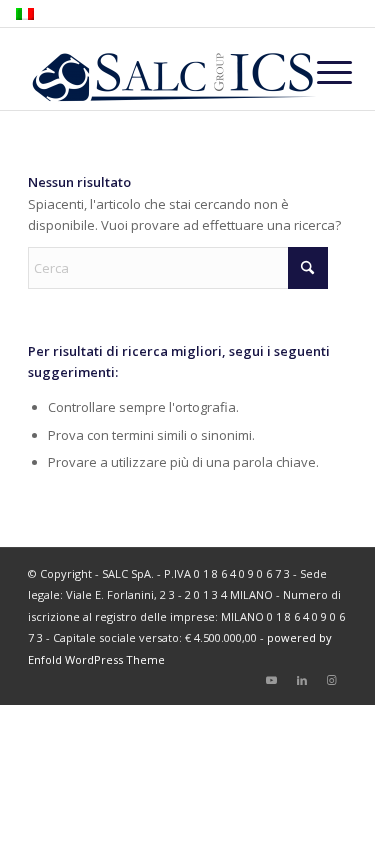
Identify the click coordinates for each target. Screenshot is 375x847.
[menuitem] (319, 72)
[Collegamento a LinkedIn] (302, 680)
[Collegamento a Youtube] (272, 680)
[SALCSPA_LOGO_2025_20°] (155, 70)
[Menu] (319, 72)
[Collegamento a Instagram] (332, 680)
